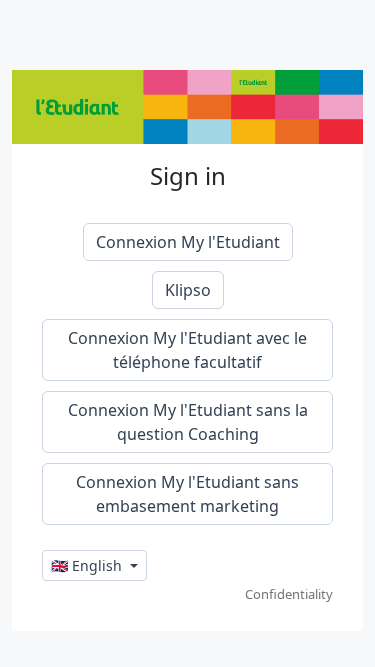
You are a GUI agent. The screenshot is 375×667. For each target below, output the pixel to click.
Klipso (188, 290)
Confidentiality (289, 594)
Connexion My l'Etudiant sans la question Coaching (188, 422)
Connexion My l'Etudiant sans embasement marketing (187, 494)
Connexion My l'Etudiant (188, 242)
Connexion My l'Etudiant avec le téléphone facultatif (187, 350)
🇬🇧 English (88, 565)
